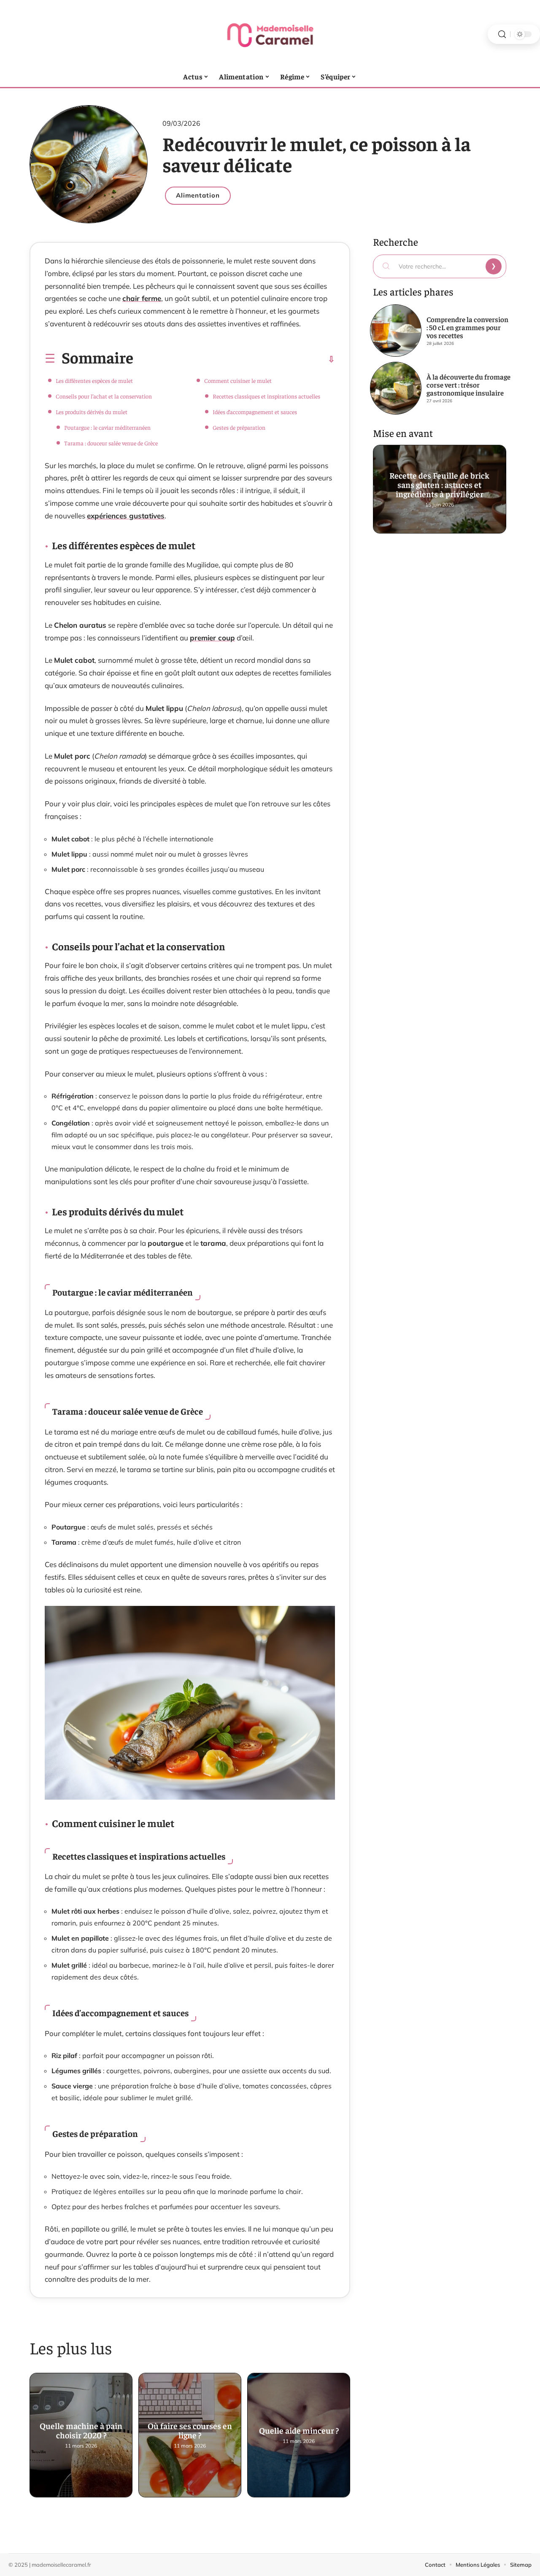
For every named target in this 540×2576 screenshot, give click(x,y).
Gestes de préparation (239, 427)
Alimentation (198, 195)
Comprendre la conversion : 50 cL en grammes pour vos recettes (467, 327)
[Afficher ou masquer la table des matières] (234, 359)
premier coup (212, 638)
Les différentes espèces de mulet (94, 380)
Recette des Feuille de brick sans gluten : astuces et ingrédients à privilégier (440, 483)
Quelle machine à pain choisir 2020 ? (81, 2429)
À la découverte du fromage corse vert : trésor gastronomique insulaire (468, 385)
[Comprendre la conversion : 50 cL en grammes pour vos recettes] (396, 331)
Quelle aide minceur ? (299, 2429)
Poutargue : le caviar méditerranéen (107, 427)
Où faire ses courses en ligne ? (190, 2429)
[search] (502, 34)
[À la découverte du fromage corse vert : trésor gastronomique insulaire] (396, 388)
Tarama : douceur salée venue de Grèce (111, 443)
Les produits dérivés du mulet (92, 412)
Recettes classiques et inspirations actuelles (266, 396)
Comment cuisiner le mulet (238, 380)
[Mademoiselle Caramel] (270, 34)
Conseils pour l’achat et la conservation (104, 396)
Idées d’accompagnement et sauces (255, 412)
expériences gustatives (126, 516)
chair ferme (142, 298)
